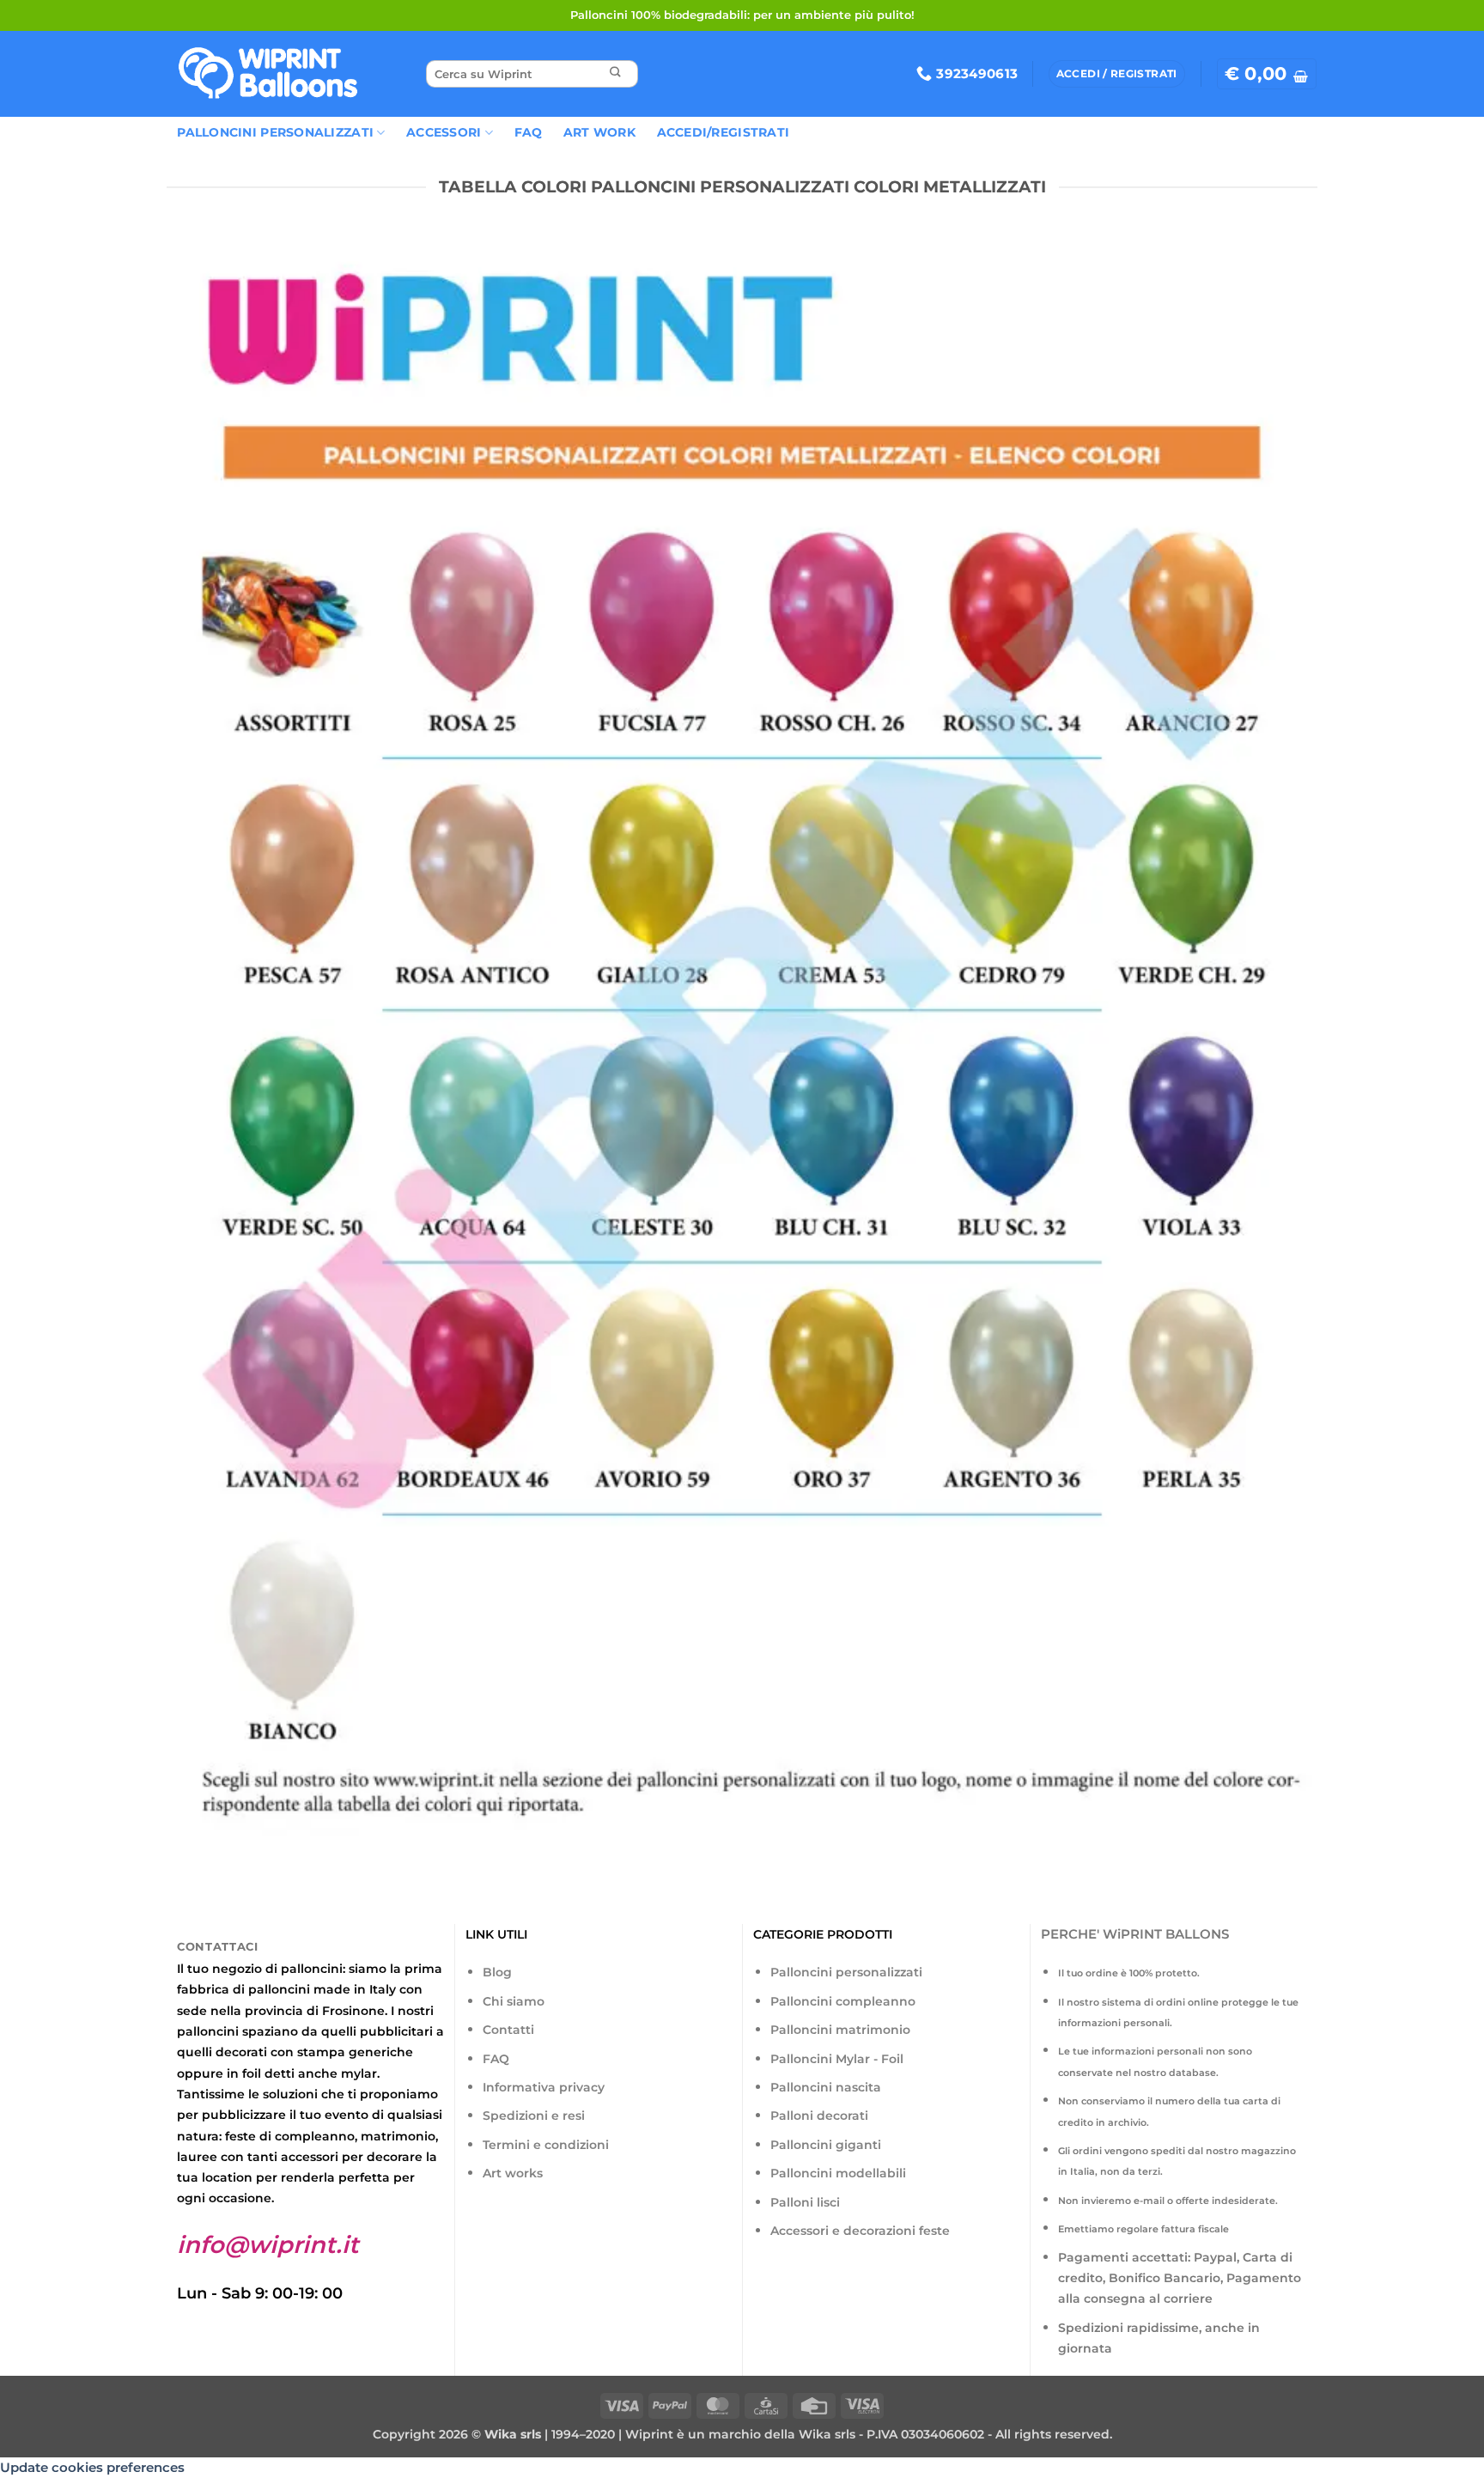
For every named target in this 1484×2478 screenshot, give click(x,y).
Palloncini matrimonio (840, 2030)
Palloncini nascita (826, 2087)
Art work (599, 132)
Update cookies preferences (92, 2467)
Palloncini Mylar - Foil (837, 2059)
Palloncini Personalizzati (275, 132)
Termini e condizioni (546, 2145)
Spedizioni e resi (534, 2116)
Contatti (508, 2030)
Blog (497, 1972)
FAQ (529, 132)
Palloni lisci (805, 2202)
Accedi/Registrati (724, 132)
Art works (513, 2173)
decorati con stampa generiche (314, 2052)
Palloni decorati (819, 2116)
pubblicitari (396, 2031)
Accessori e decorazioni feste (860, 2231)
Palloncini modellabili (838, 2173)
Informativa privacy (544, 2087)
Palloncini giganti (826, 2145)
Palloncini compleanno (843, 2001)
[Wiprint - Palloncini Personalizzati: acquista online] (268, 74)
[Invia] (615, 74)
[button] (1267, 74)
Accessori (444, 132)
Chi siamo (514, 2001)
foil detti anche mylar (310, 2073)
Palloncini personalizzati (846, 1972)
